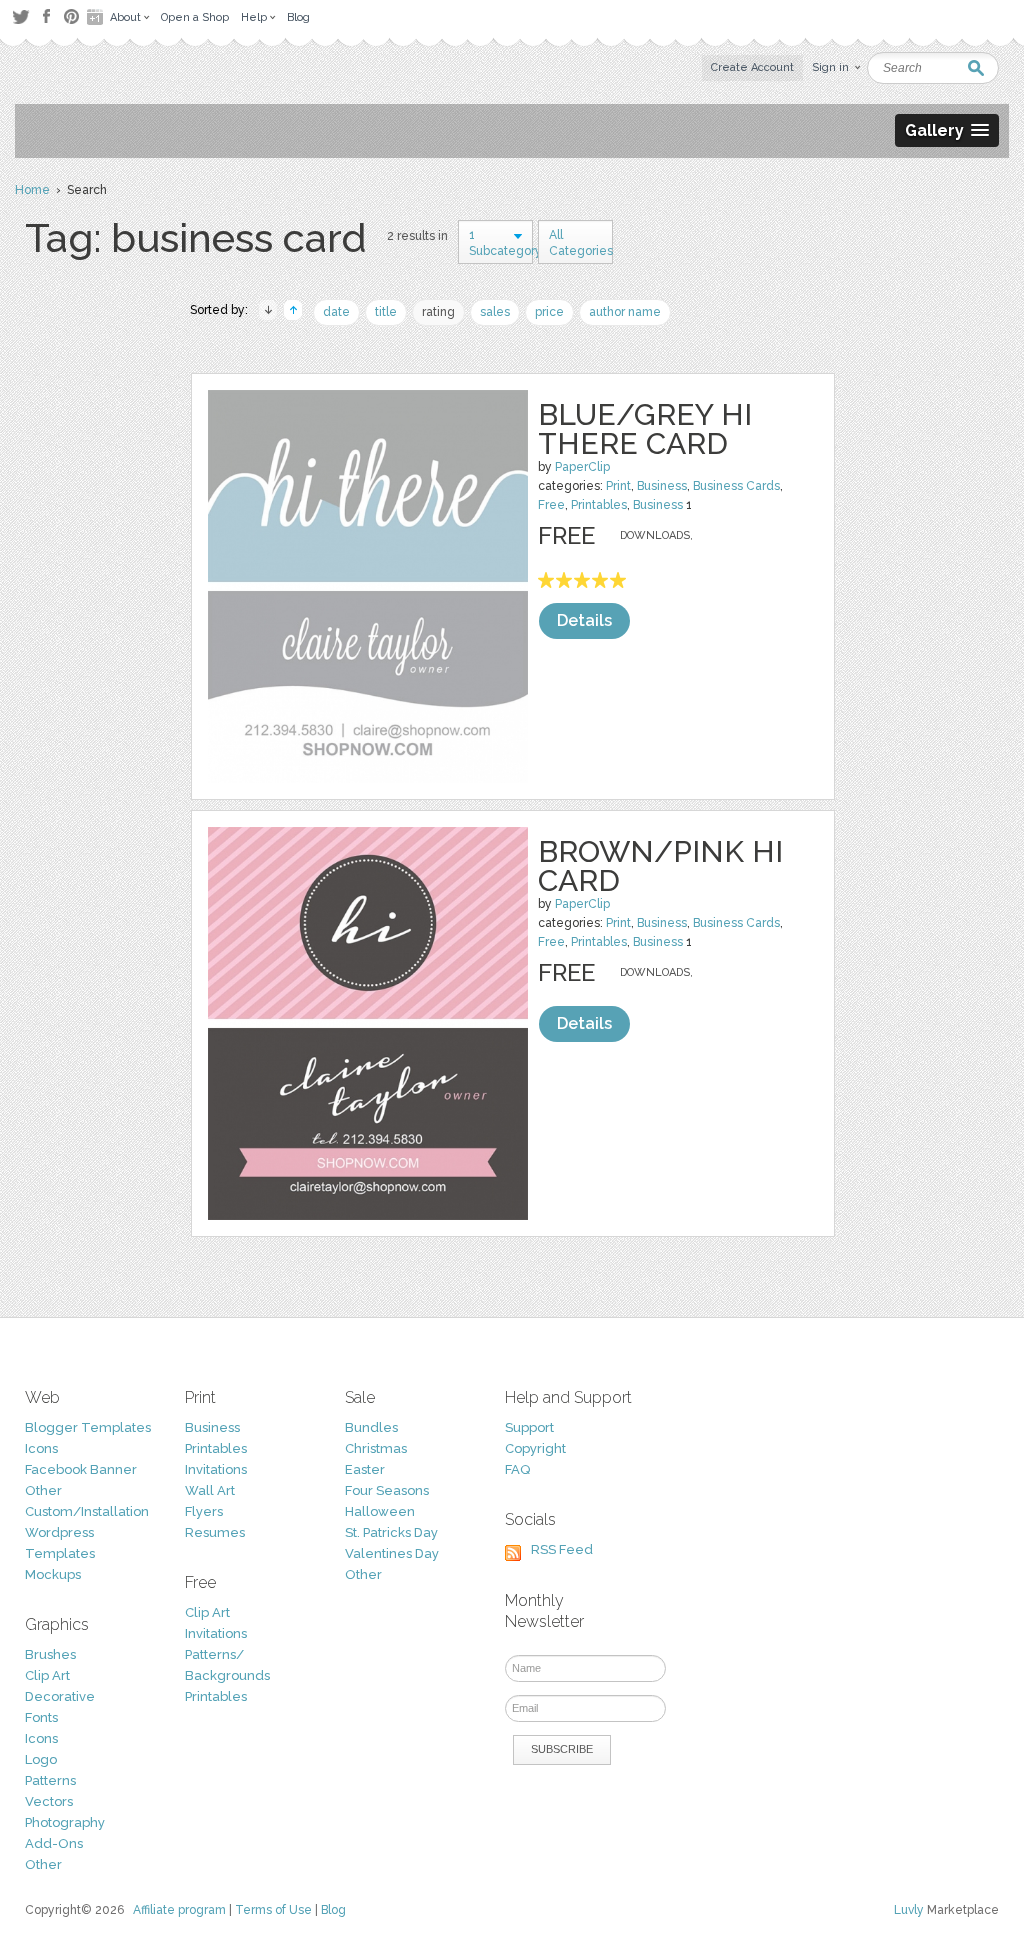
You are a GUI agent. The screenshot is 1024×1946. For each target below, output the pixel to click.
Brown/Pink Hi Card (660, 866)
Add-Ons (54, 1843)
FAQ (517, 1469)
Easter (365, 1469)
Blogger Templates (88, 1427)
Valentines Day (392, 1553)
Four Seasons (387, 1490)
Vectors (49, 1801)
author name (625, 312)
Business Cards (736, 486)
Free (551, 505)
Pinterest (71, 16)
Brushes (50, 1654)
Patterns (50, 1780)
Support (529, 1427)
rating (438, 312)
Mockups (53, 1574)
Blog (333, 1910)
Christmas (376, 1448)
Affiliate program (179, 1910)
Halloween (380, 1511)
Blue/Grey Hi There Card (645, 429)
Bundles (371, 1427)
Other (43, 1490)
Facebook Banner (81, 1469)
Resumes (215, 1532)
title (386, 312)
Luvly (909, 1910)
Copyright (535, 1448)
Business (662, 486)
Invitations (216, 1469)
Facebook (46, 17)
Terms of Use (273, 1910)
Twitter (20, 16)
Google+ (97, 17)
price (549, 312)
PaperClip (582, 467)
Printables (599, 505)
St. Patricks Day (391, 1532)
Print (618, 486)
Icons (41, 1448)
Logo (41, 1759)
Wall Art (210, 1490)
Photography (65, 1822)
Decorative (60, 1696)
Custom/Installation (87, 1511)
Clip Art (47, 1675)
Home (32, 190)
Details (584, 620)
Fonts (41, 1717)
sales (495, 312)
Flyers (204, 1511)
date (336, 312)
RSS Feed (562, 1549)
